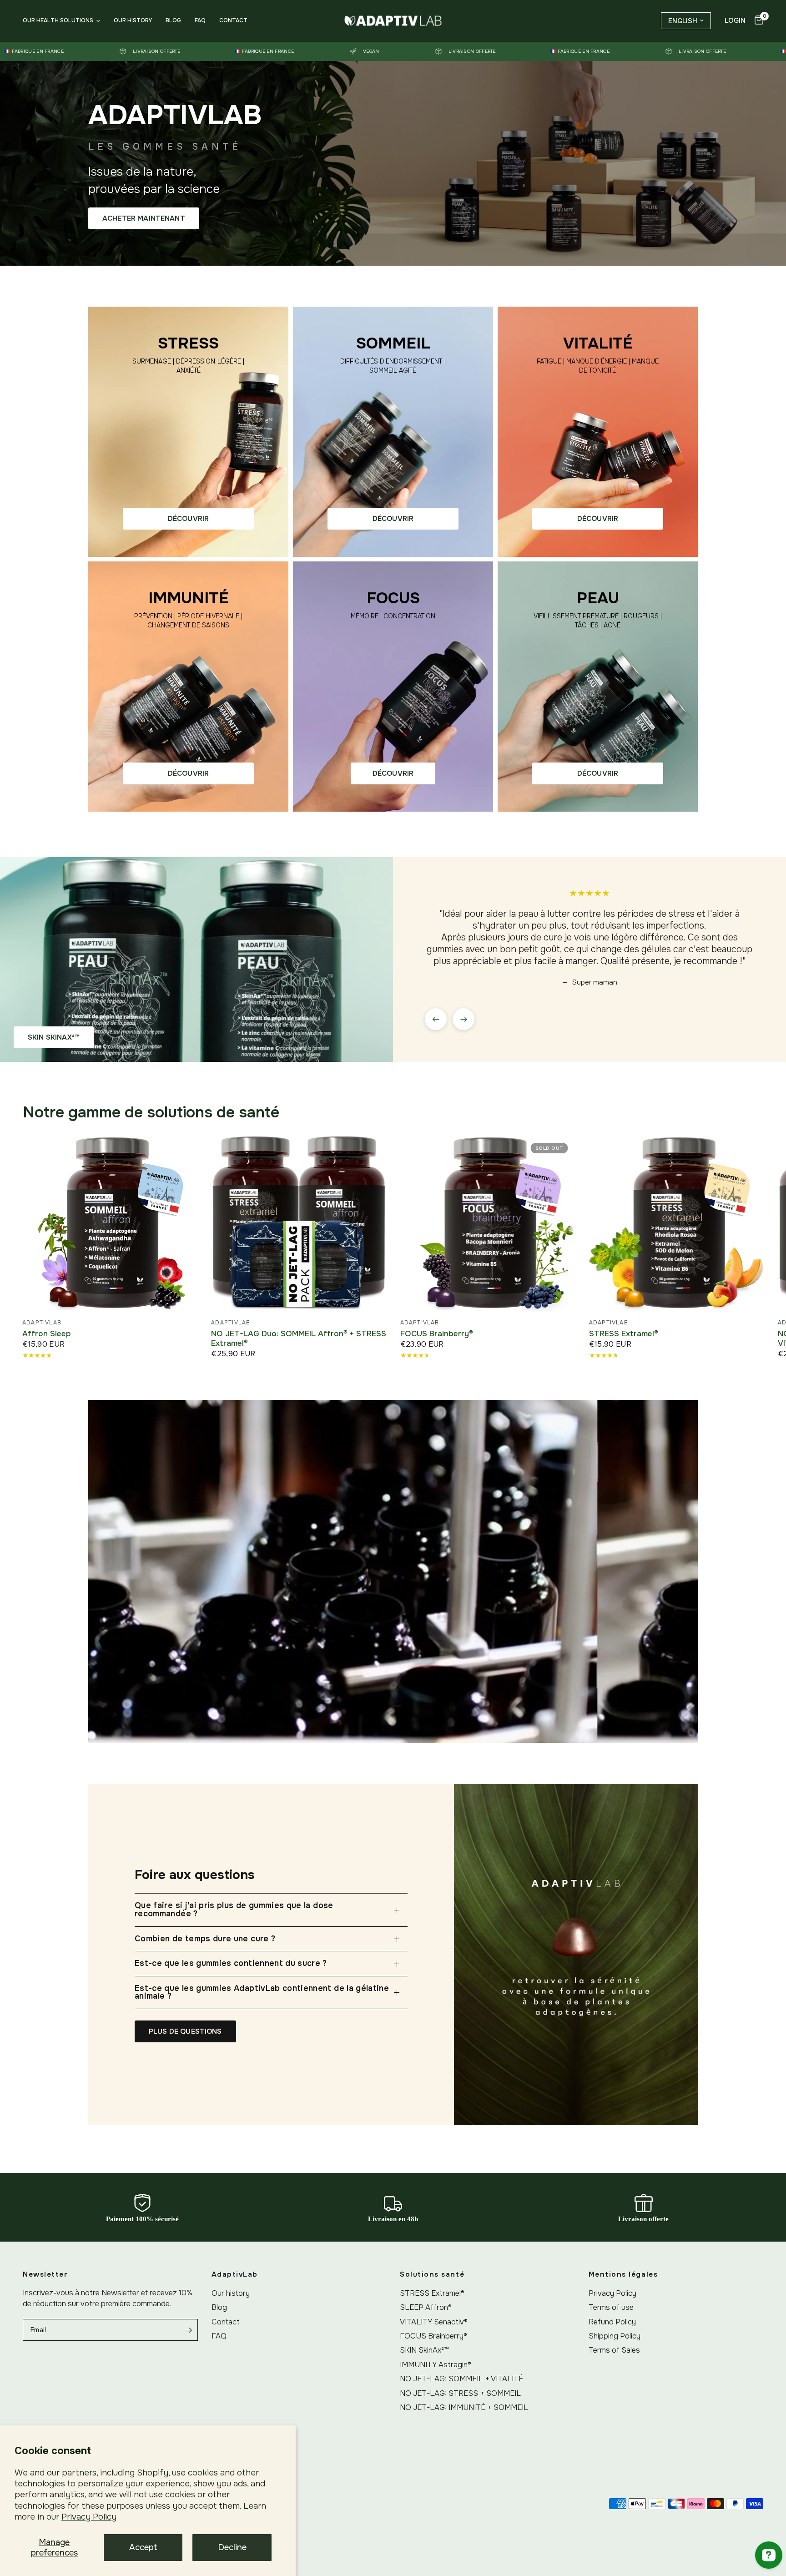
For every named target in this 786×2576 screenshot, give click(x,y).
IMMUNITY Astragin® (436, 2365)
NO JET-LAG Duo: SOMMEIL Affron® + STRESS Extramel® (299, 1339)
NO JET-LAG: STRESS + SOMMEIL (460, 2393)
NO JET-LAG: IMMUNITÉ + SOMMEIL (464, 2407)
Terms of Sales (614, 2350)
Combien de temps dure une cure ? (205, 1939)
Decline (232, 2547)
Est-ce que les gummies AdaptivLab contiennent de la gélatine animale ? (262, 1992)
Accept (143, 2547)
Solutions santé (432, 2275)
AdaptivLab (42, 1323)
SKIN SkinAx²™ (424, 2350)
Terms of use (611, 2307)
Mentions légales (623, 2275)
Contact (233, 20)
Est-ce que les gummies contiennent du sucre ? (231, 1963)
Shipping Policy (615, 2336)
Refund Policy (612, 2322)
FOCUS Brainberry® (436, 1334)
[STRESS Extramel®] (676, 1223)
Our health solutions (58, 20)
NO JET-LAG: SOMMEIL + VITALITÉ (461, 2379)
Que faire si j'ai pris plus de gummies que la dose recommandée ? (234, 1909)
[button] (144, 218)
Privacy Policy (89, 2517)
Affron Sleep (47, 1334)
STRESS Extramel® (623, 1334)
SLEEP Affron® (426, 2307)
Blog (173, 20)
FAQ (200, 20)
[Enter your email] (189, 2330)
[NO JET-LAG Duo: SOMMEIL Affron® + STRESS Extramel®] (299, 1223)
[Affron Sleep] (110, 1223)
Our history (133, 20)
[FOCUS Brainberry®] (487, 1223)
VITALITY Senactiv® (434, 2322)
